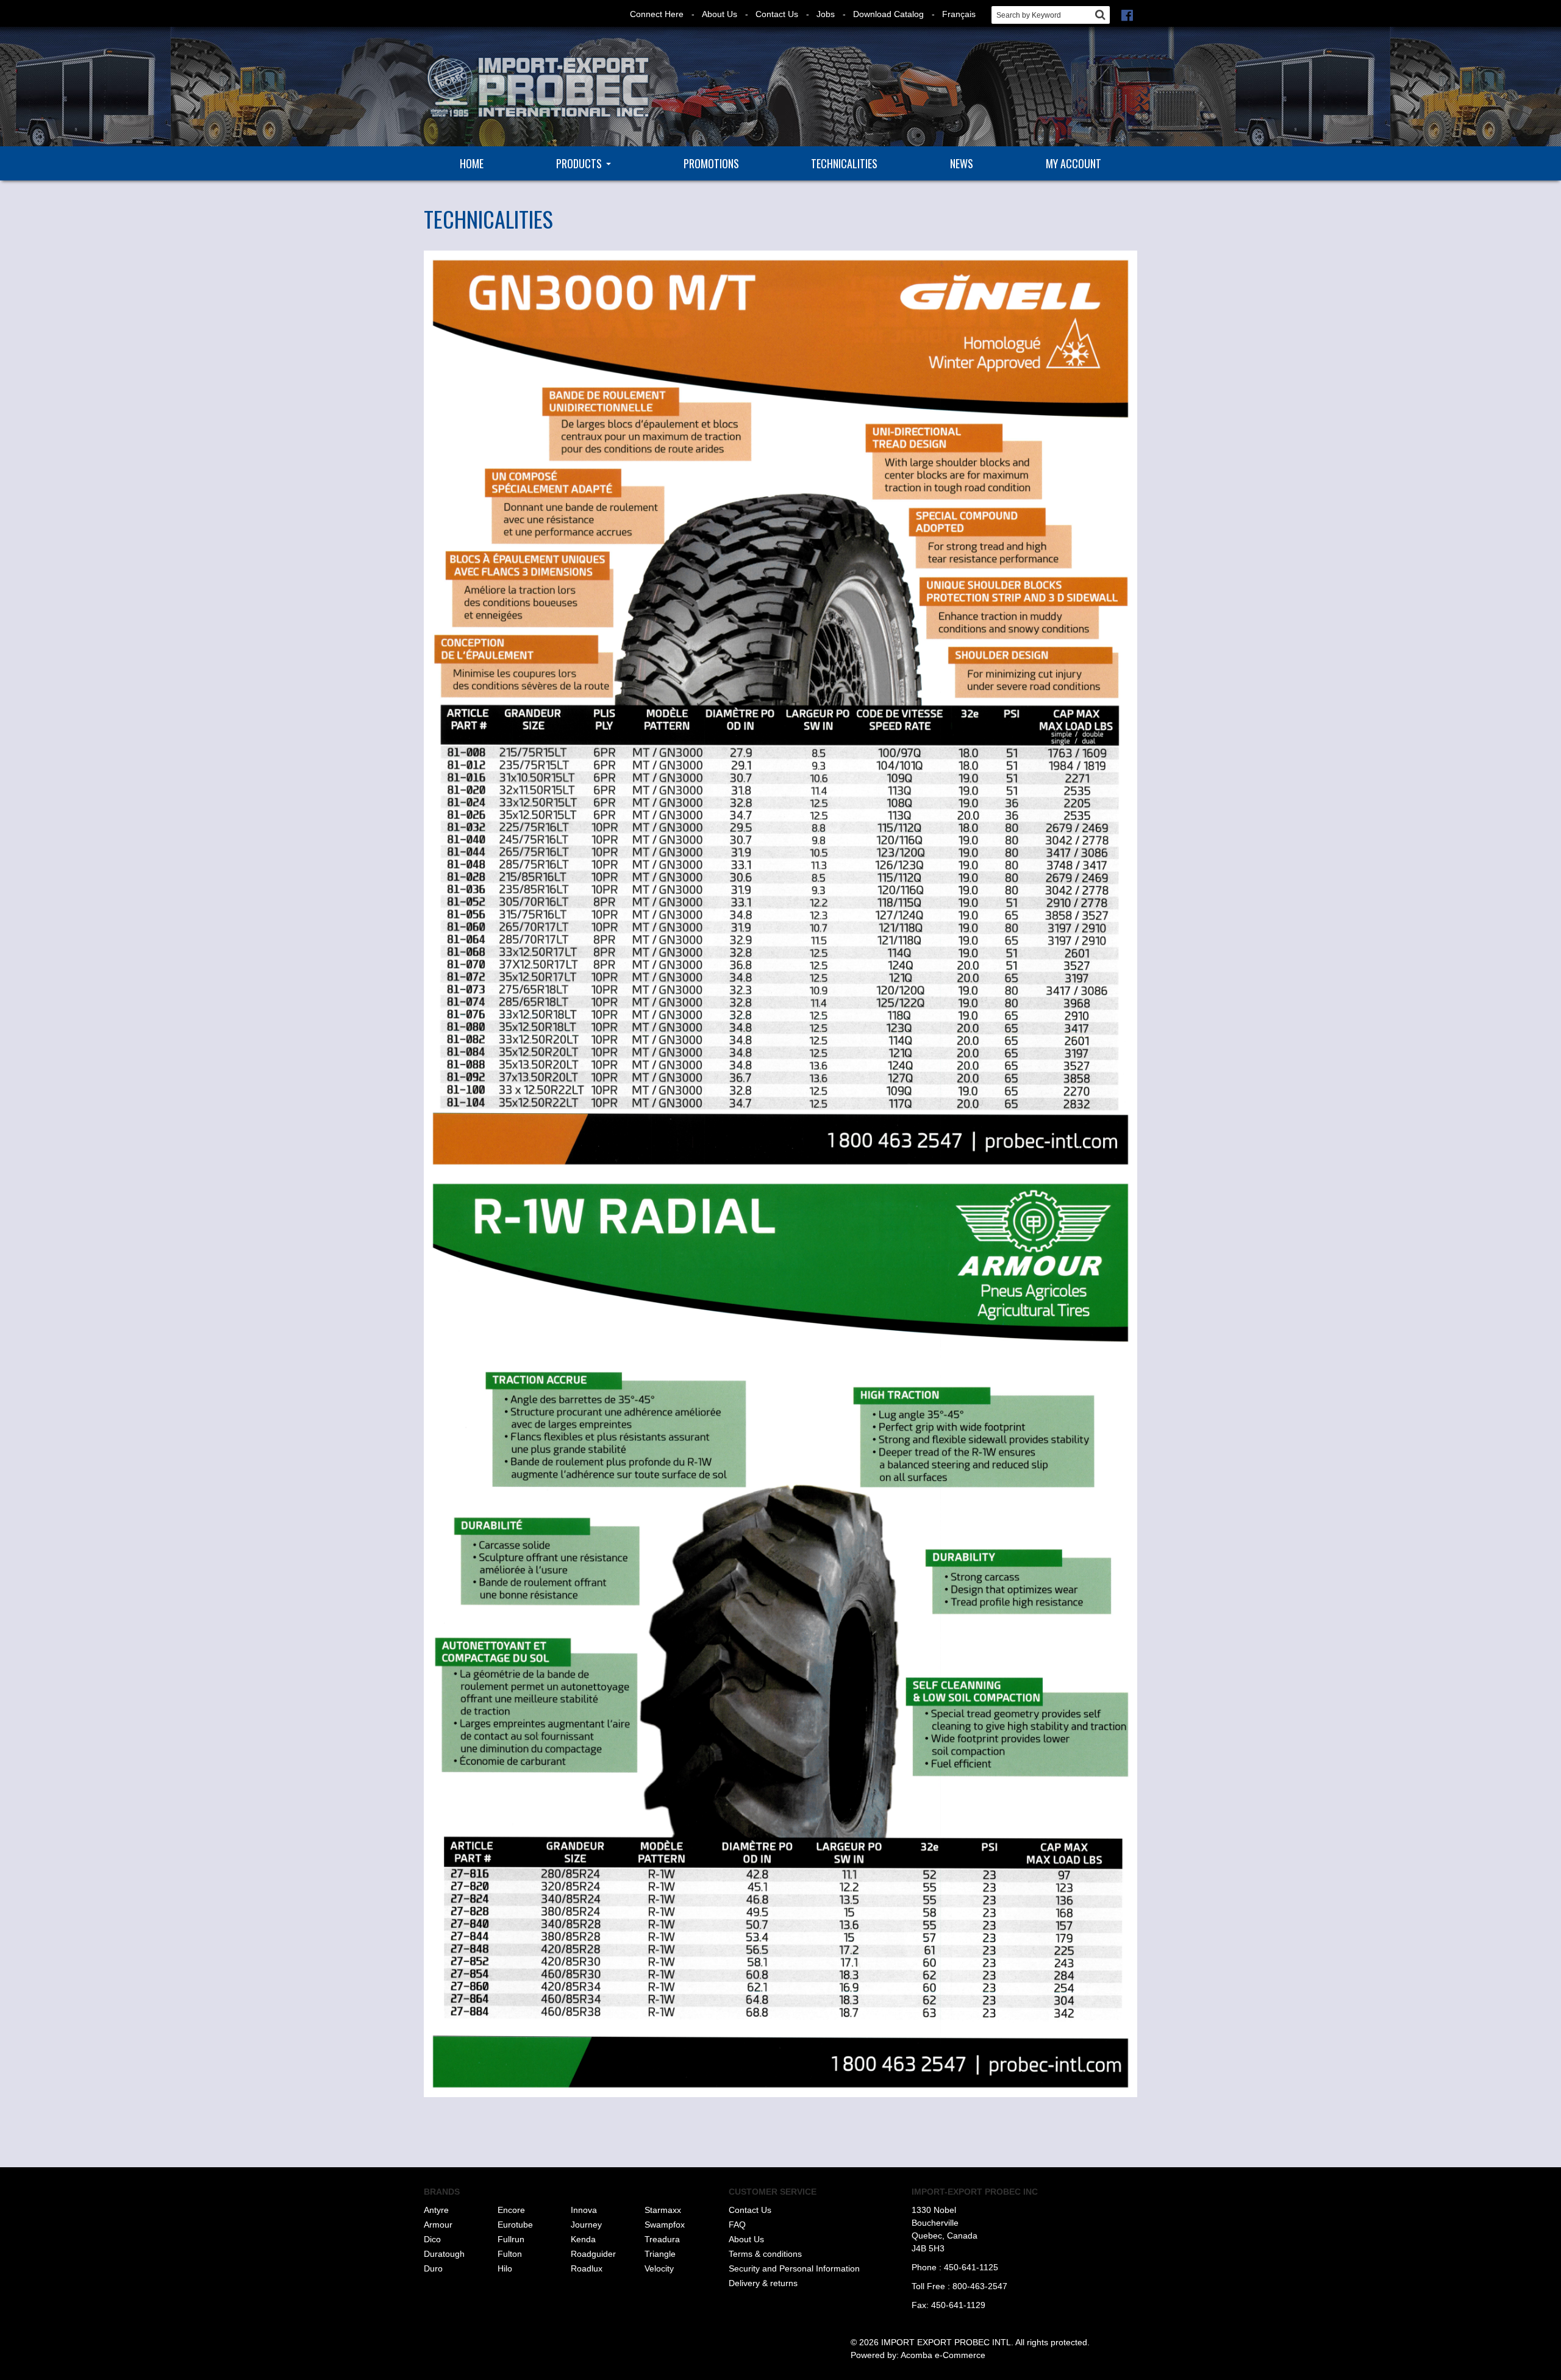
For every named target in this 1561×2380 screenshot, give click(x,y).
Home (472, 163)
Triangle (660, 2254)
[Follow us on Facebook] (1127, 14)
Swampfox (665, 2225)
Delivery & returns (763, 2283)
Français (959, 14)
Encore (511, 2210)
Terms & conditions (765, 2254)
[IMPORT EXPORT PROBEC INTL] (537, 88)
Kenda (583, 2239)
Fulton (510, 2254)
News (962, 163)
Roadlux (587, 2268)
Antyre (436, 2210)
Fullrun (511, 2239)
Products (579, 163)
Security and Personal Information (794, 2268)
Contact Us (777, 14)
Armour (438, 2225)
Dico (432, 2239)
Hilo (505, 2268)
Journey (586, 2225)
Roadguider (593, 2254)
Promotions (711, 163)
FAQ (737, 2225)
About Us (720, 14)
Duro (433, 2268)
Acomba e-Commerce (943, 2355)
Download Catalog (888, 14)
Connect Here (657, 14)
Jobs (826, 14)
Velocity (659, 2268)
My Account (1073, 163)
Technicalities (844, 163)
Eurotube (515, 2225)
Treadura (662, 2239)
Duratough (444, 2254)
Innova (584, 2210)
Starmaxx (663, 2210)
